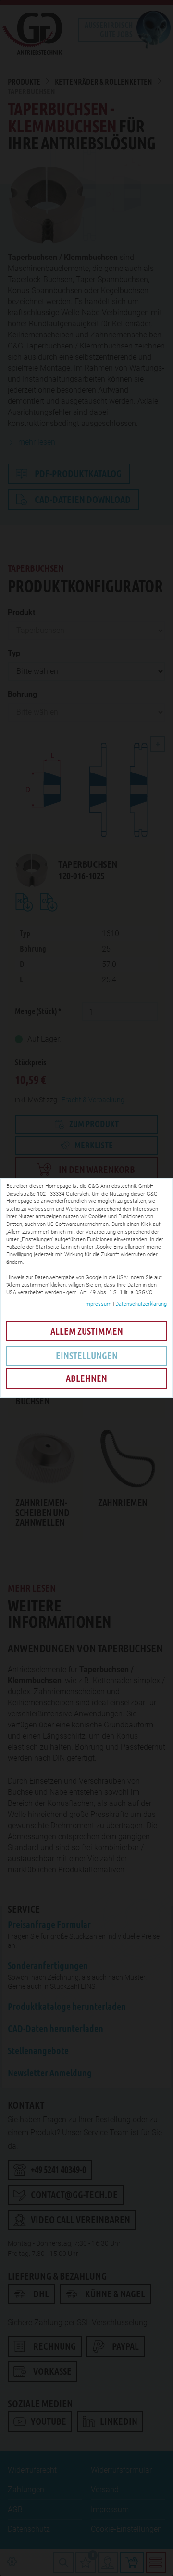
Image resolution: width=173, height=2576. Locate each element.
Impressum (98, 1304)
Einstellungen (87, 1356)
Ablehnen (86, 1378)
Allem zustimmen (87, 1331)
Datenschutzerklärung (141, 1304)
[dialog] (86, 1288)
